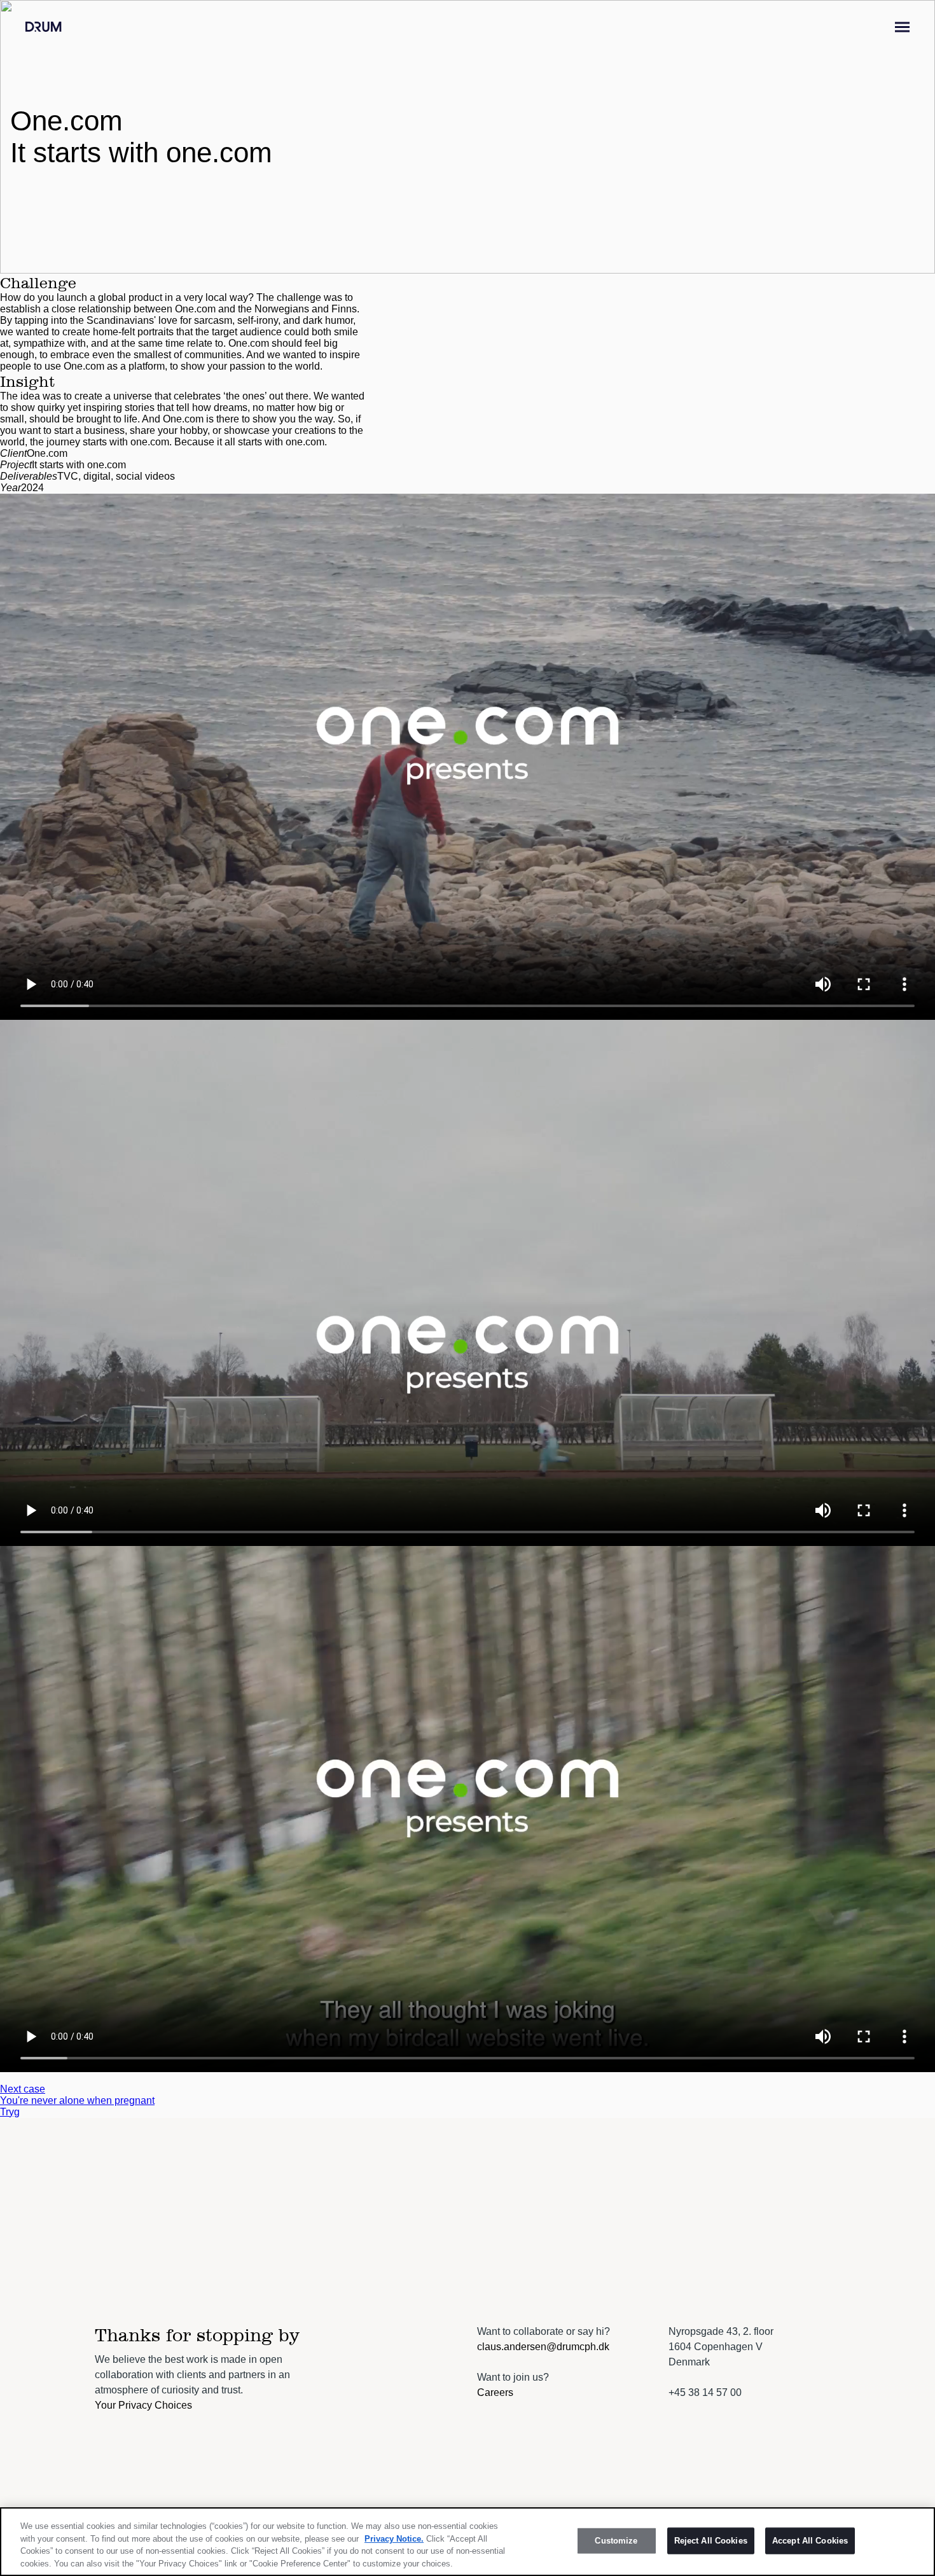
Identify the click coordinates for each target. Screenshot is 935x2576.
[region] (468, 2542)
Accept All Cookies (810, 2541)
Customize (616, 2541)
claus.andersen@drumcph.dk (543, 2347)
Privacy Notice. (394, 2538)
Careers (495, 2392)
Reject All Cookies (711, 2541)
